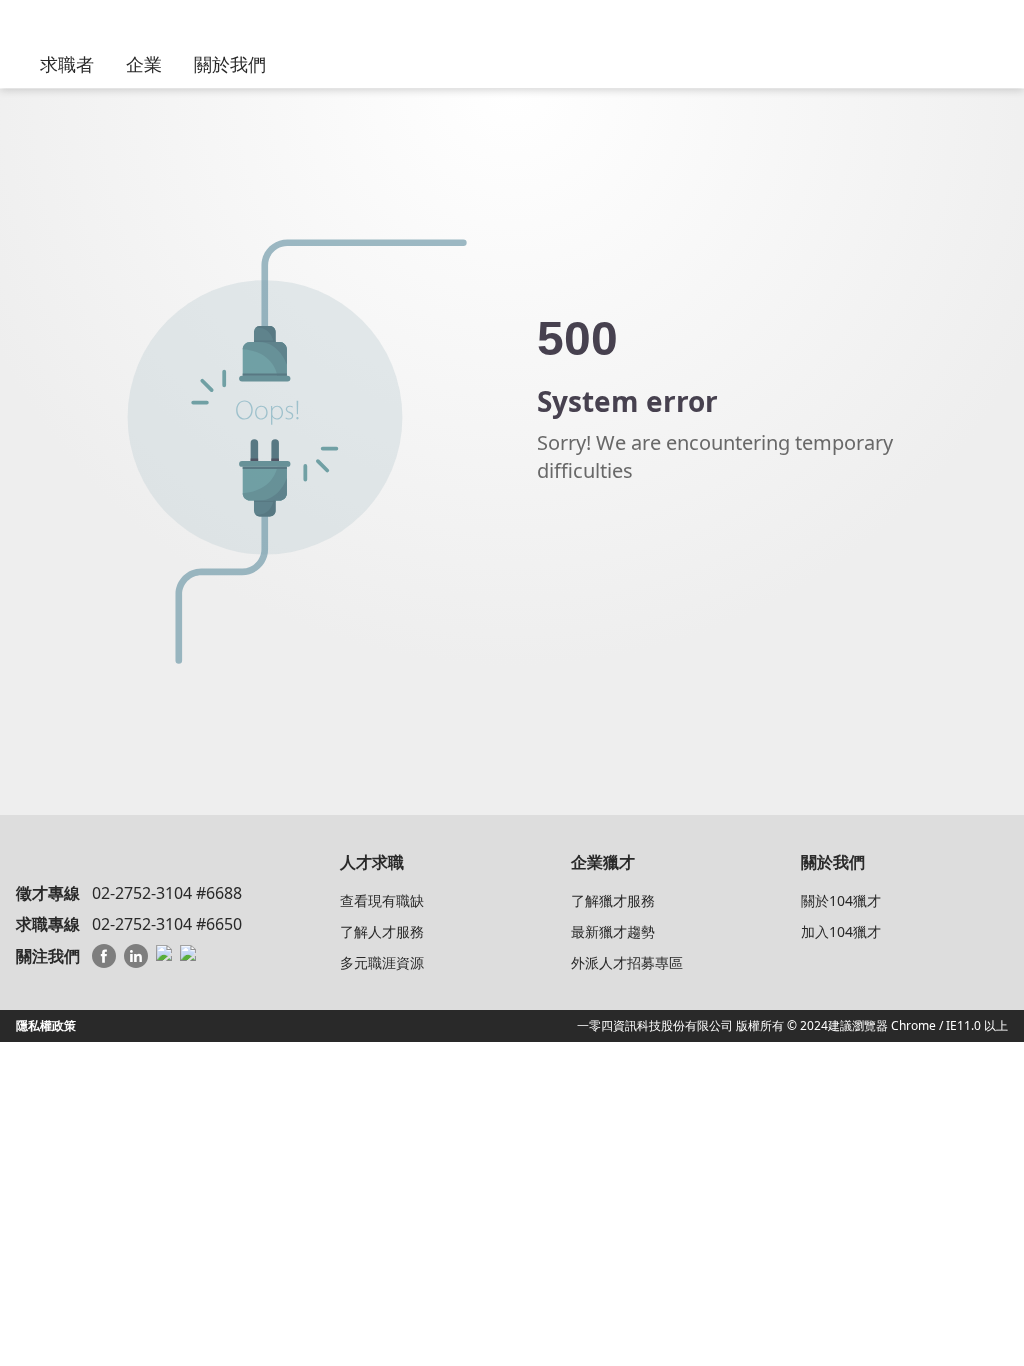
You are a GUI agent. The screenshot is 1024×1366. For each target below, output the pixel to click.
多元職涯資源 (382, 962)
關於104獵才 (841, 900)
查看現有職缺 (382, 900)
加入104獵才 (841, 931)
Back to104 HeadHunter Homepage (647, 553)
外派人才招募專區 (627, 962)
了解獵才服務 (613, 900)
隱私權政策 (46, 1025)
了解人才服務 (382, 931)
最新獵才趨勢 (613, 931)
